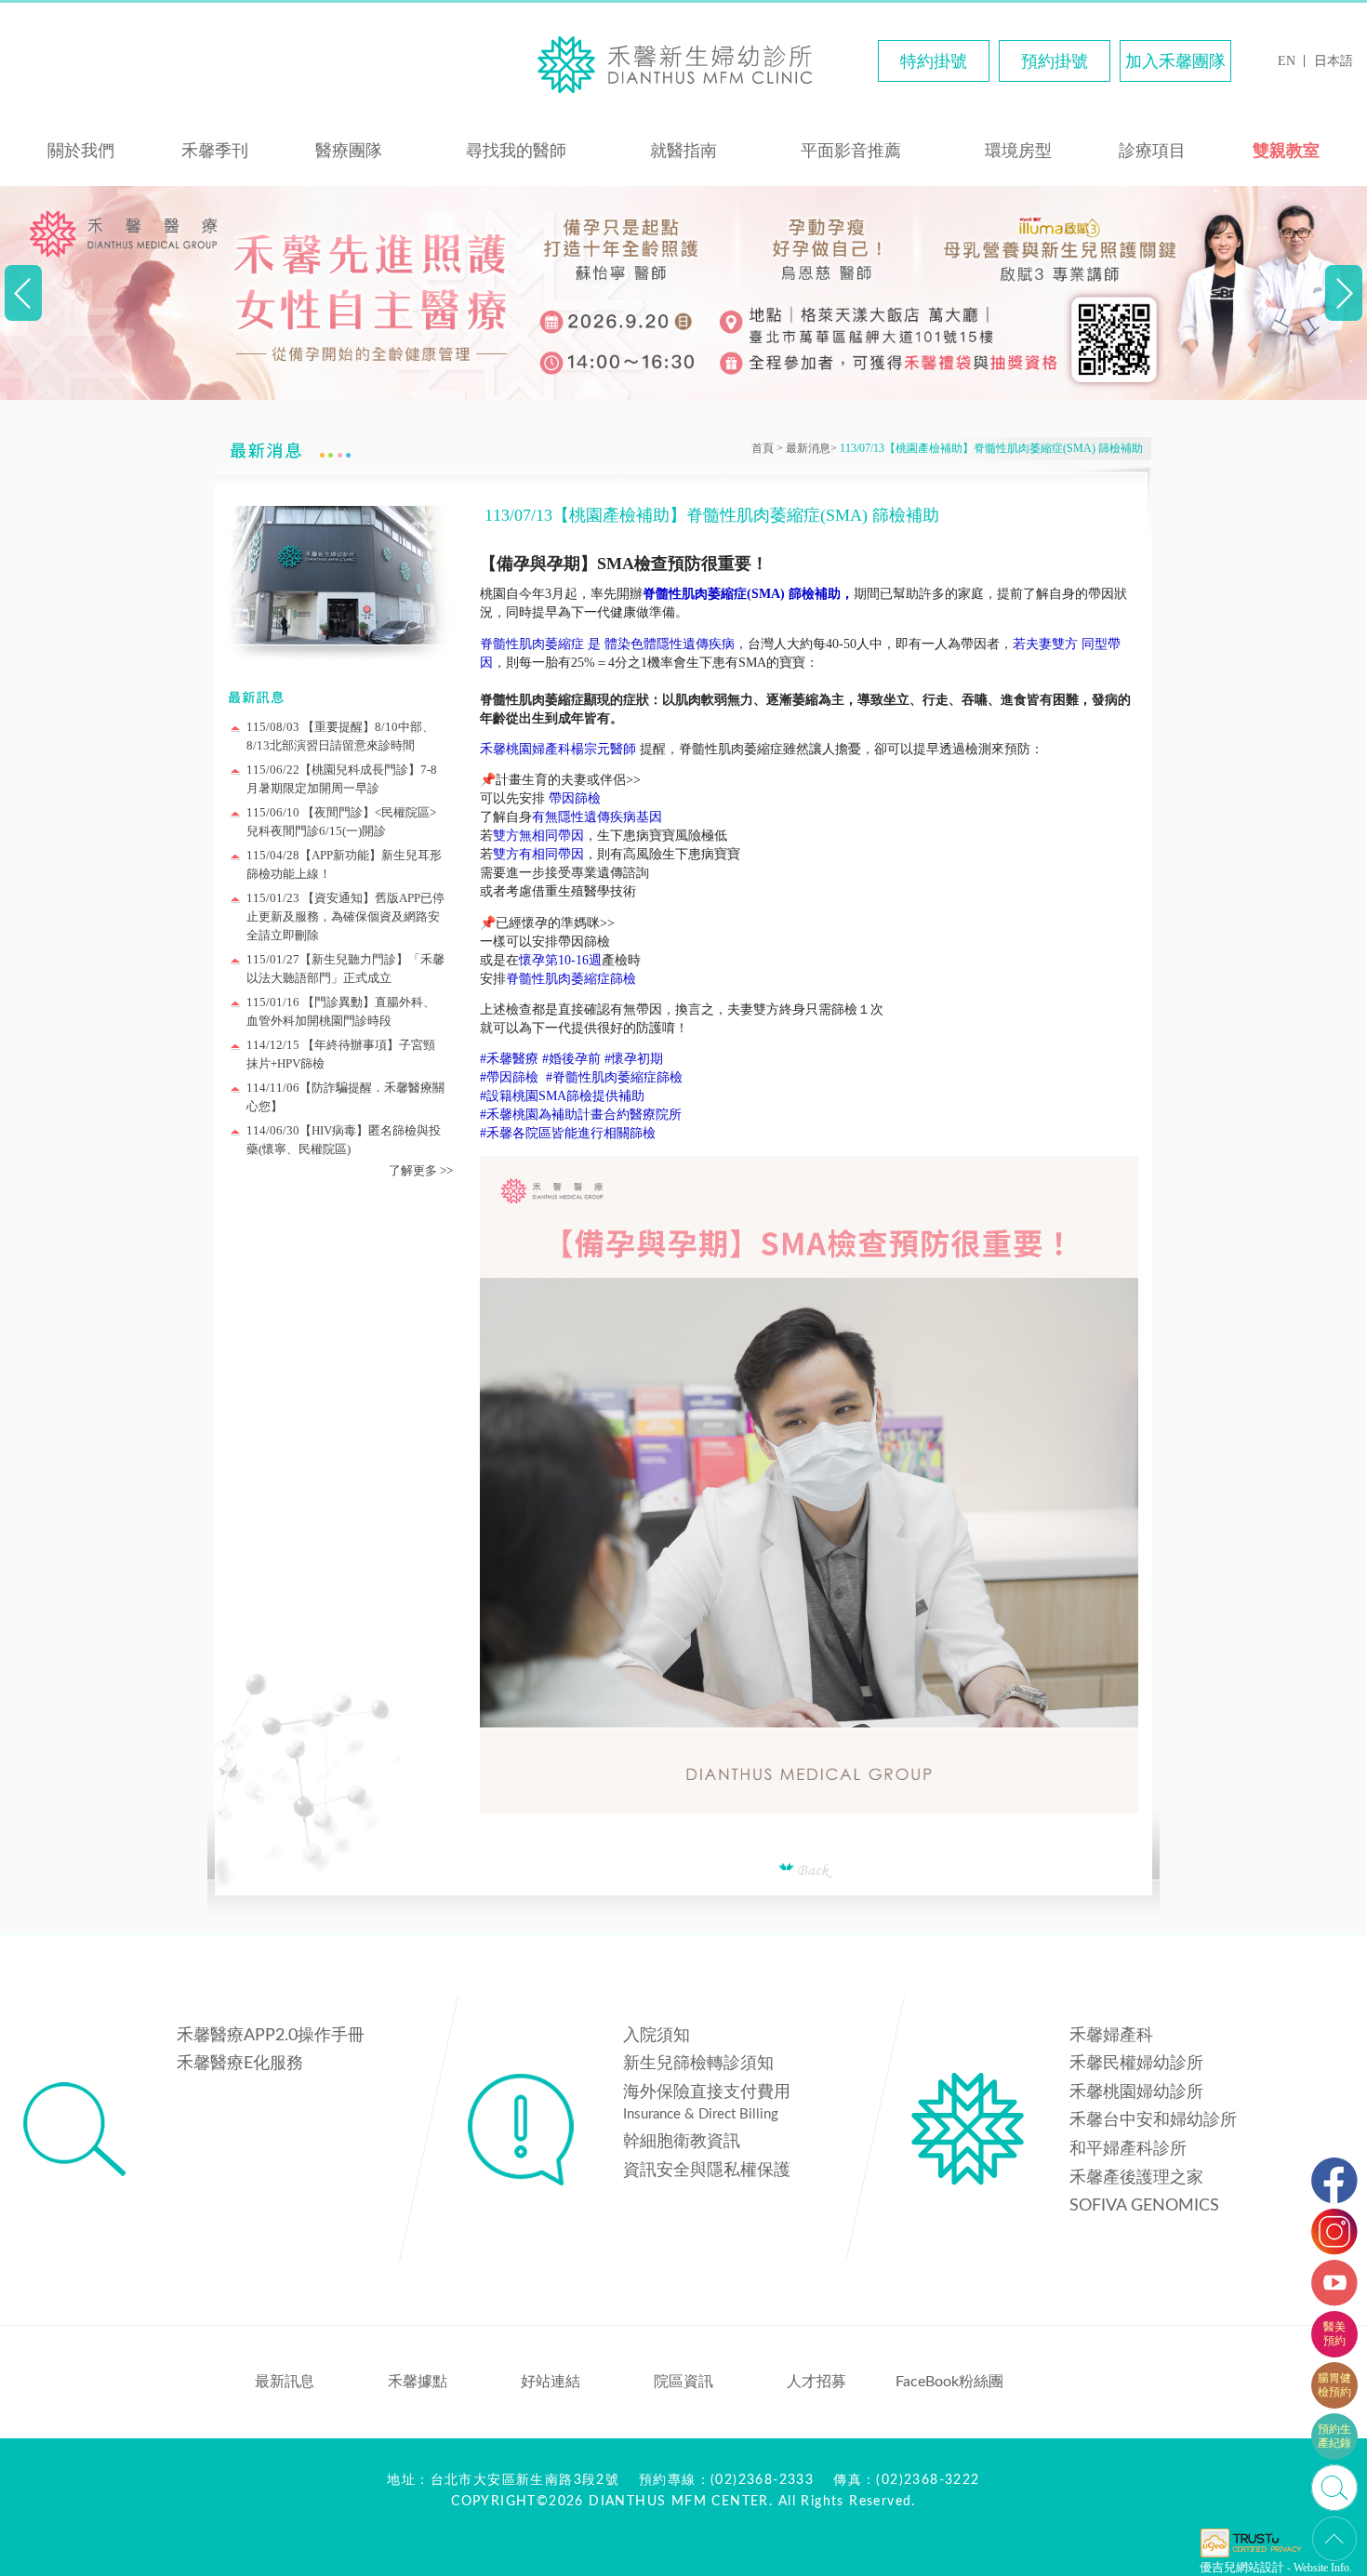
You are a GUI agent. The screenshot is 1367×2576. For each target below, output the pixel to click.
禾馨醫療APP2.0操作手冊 (271, 2036)
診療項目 (1152, 151)
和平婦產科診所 (1128, 2149)
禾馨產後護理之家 (1136, 2178)
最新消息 (808, 448)
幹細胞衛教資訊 (682, 2142)
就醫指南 (683, 151)
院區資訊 (683, 2382)
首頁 (763, 448)
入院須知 (657, 2036)
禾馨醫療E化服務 (240, 2064)
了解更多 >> (421, 1170)
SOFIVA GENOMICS (1144, 2206)
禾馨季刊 (215, 151)
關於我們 (81, 151)
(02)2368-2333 (762, 2480)
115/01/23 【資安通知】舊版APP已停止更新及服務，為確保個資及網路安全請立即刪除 (345, 916)
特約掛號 (934, 61)
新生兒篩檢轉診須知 (698, 2064)
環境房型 (1018, 151)
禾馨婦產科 (1111, 2036)
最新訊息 (285, 2382)
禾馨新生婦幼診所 (683, 63)
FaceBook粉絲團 (949, 2382)
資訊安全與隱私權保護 (707, 2171)
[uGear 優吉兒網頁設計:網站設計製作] (1251, 2556)
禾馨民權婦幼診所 (1136, 2064)
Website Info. (1323, 2568)
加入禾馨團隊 (1175, 61)
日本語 (1334, 61)
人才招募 (816, 2382)
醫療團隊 (349, 151)
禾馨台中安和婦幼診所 (1153, 2120)
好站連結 (551, 2382)
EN (1287, 61)
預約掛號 (1055, 61)
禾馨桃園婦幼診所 (1136, 2092)
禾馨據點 (418, 2382)
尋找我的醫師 (516, 151)
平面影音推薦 (851, 151)
